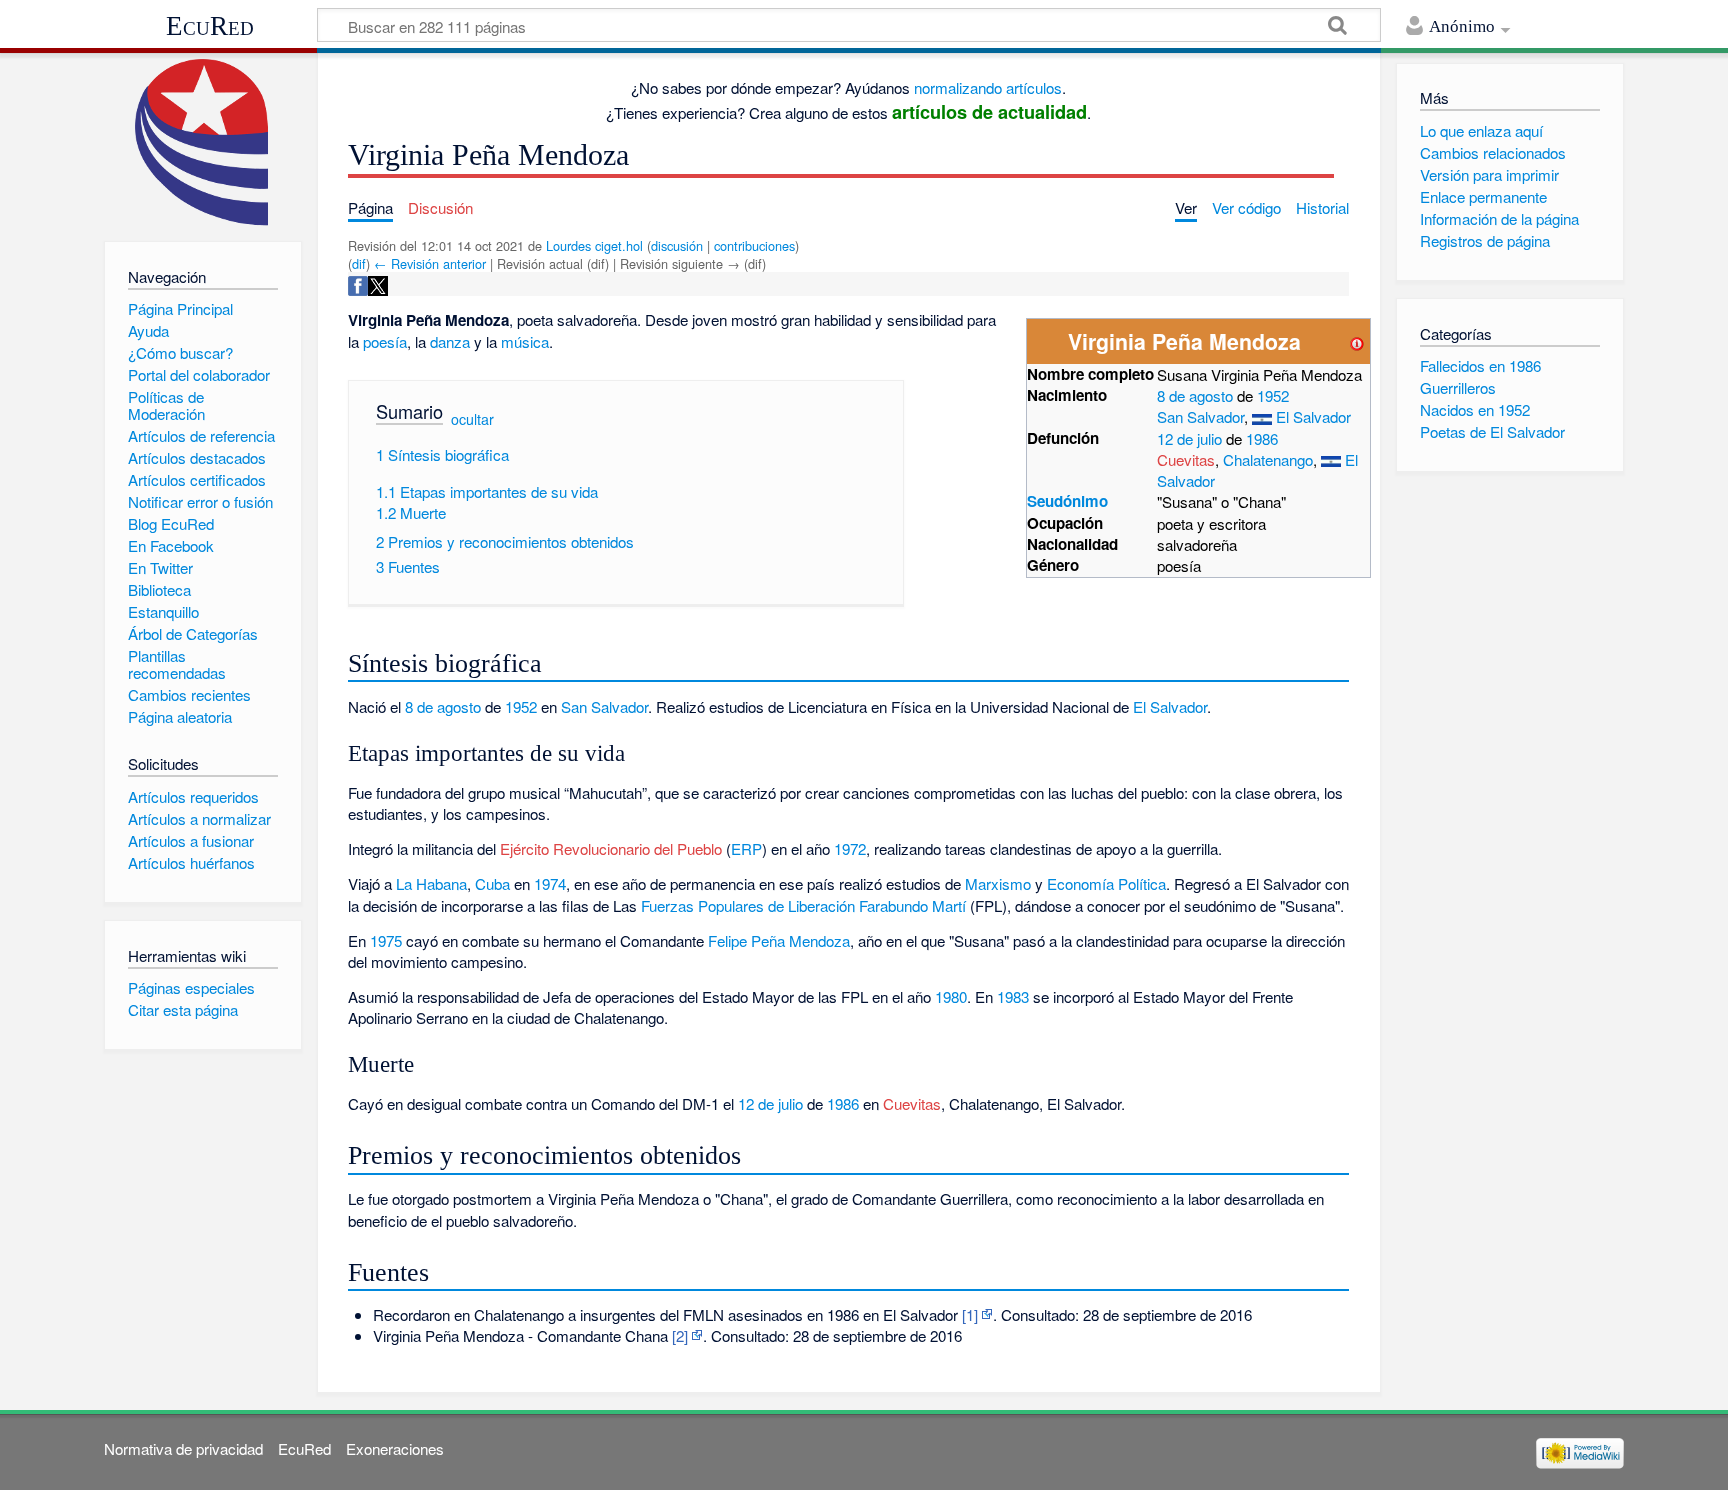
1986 (1262, 438)
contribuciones (754, 245)
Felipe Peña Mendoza (779, 940)
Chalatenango (1268, 459)
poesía (385, 341)
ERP (746, 848)
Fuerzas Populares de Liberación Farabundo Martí (803, 905)
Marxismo (998, 883)
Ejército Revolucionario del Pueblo (611, 848)
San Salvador (1200, 416)
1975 (386, 940)
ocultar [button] (472, 419)
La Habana (431, 883)
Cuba (492, 883)
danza (450, 341)
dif (359, 263)
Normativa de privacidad (183, 1448)
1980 (951, 996)
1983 (1013, 996)
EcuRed (210, 26)
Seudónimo (1067, 501)
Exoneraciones (395, 1448)
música (525, 341)
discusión (677, 245)
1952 (1273, 395)
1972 (850, 848)
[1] (970, 1314)
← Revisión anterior (430, 263)
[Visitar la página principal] (202, 142)
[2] (680, 1335)
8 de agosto (1195, 395)
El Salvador (1313, 416)
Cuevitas (1186, 459)
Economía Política (1106, 883)
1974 (550, 883)
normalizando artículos (988, 87)
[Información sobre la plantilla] (1357, 341)
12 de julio (1189, 438)
